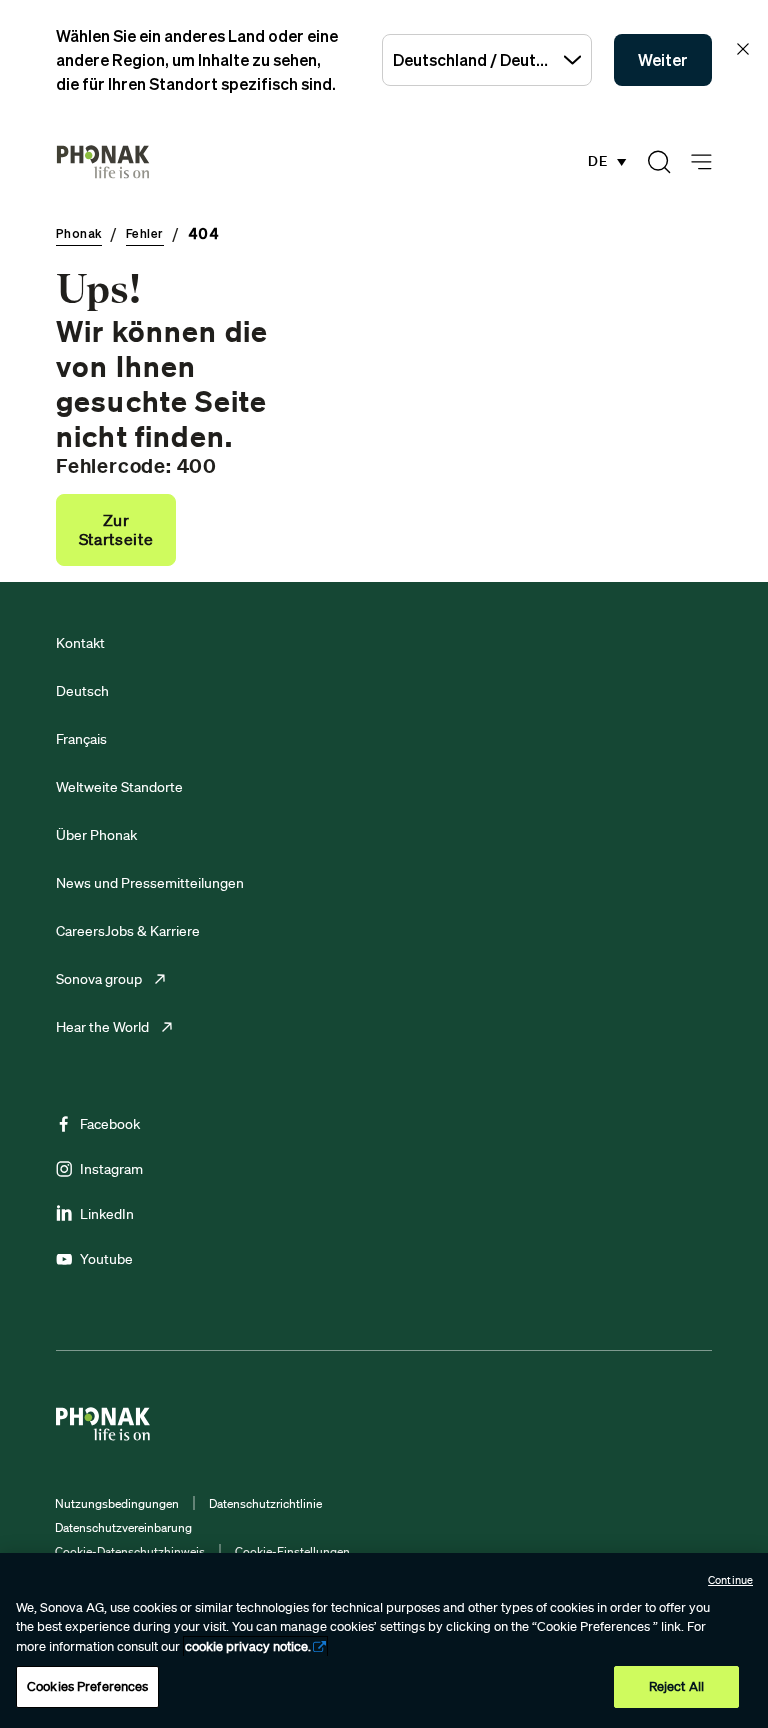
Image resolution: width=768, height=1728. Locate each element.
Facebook (110, 1124)
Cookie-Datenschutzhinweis (130, 1551)
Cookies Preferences (87, 1686)
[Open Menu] (701, 162)
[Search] (659, 162)
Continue (730, 1580)
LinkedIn (107, 1214)
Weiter (663, 60)
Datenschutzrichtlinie (265, 1503)
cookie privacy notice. (248, 1646)
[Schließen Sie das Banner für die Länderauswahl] (743, 49)
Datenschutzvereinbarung (123, 1527)
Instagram (111, 1169)
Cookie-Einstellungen (292, 1551)
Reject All (676, 1686)
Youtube (106, 1259)
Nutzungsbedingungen (117, 1503)
